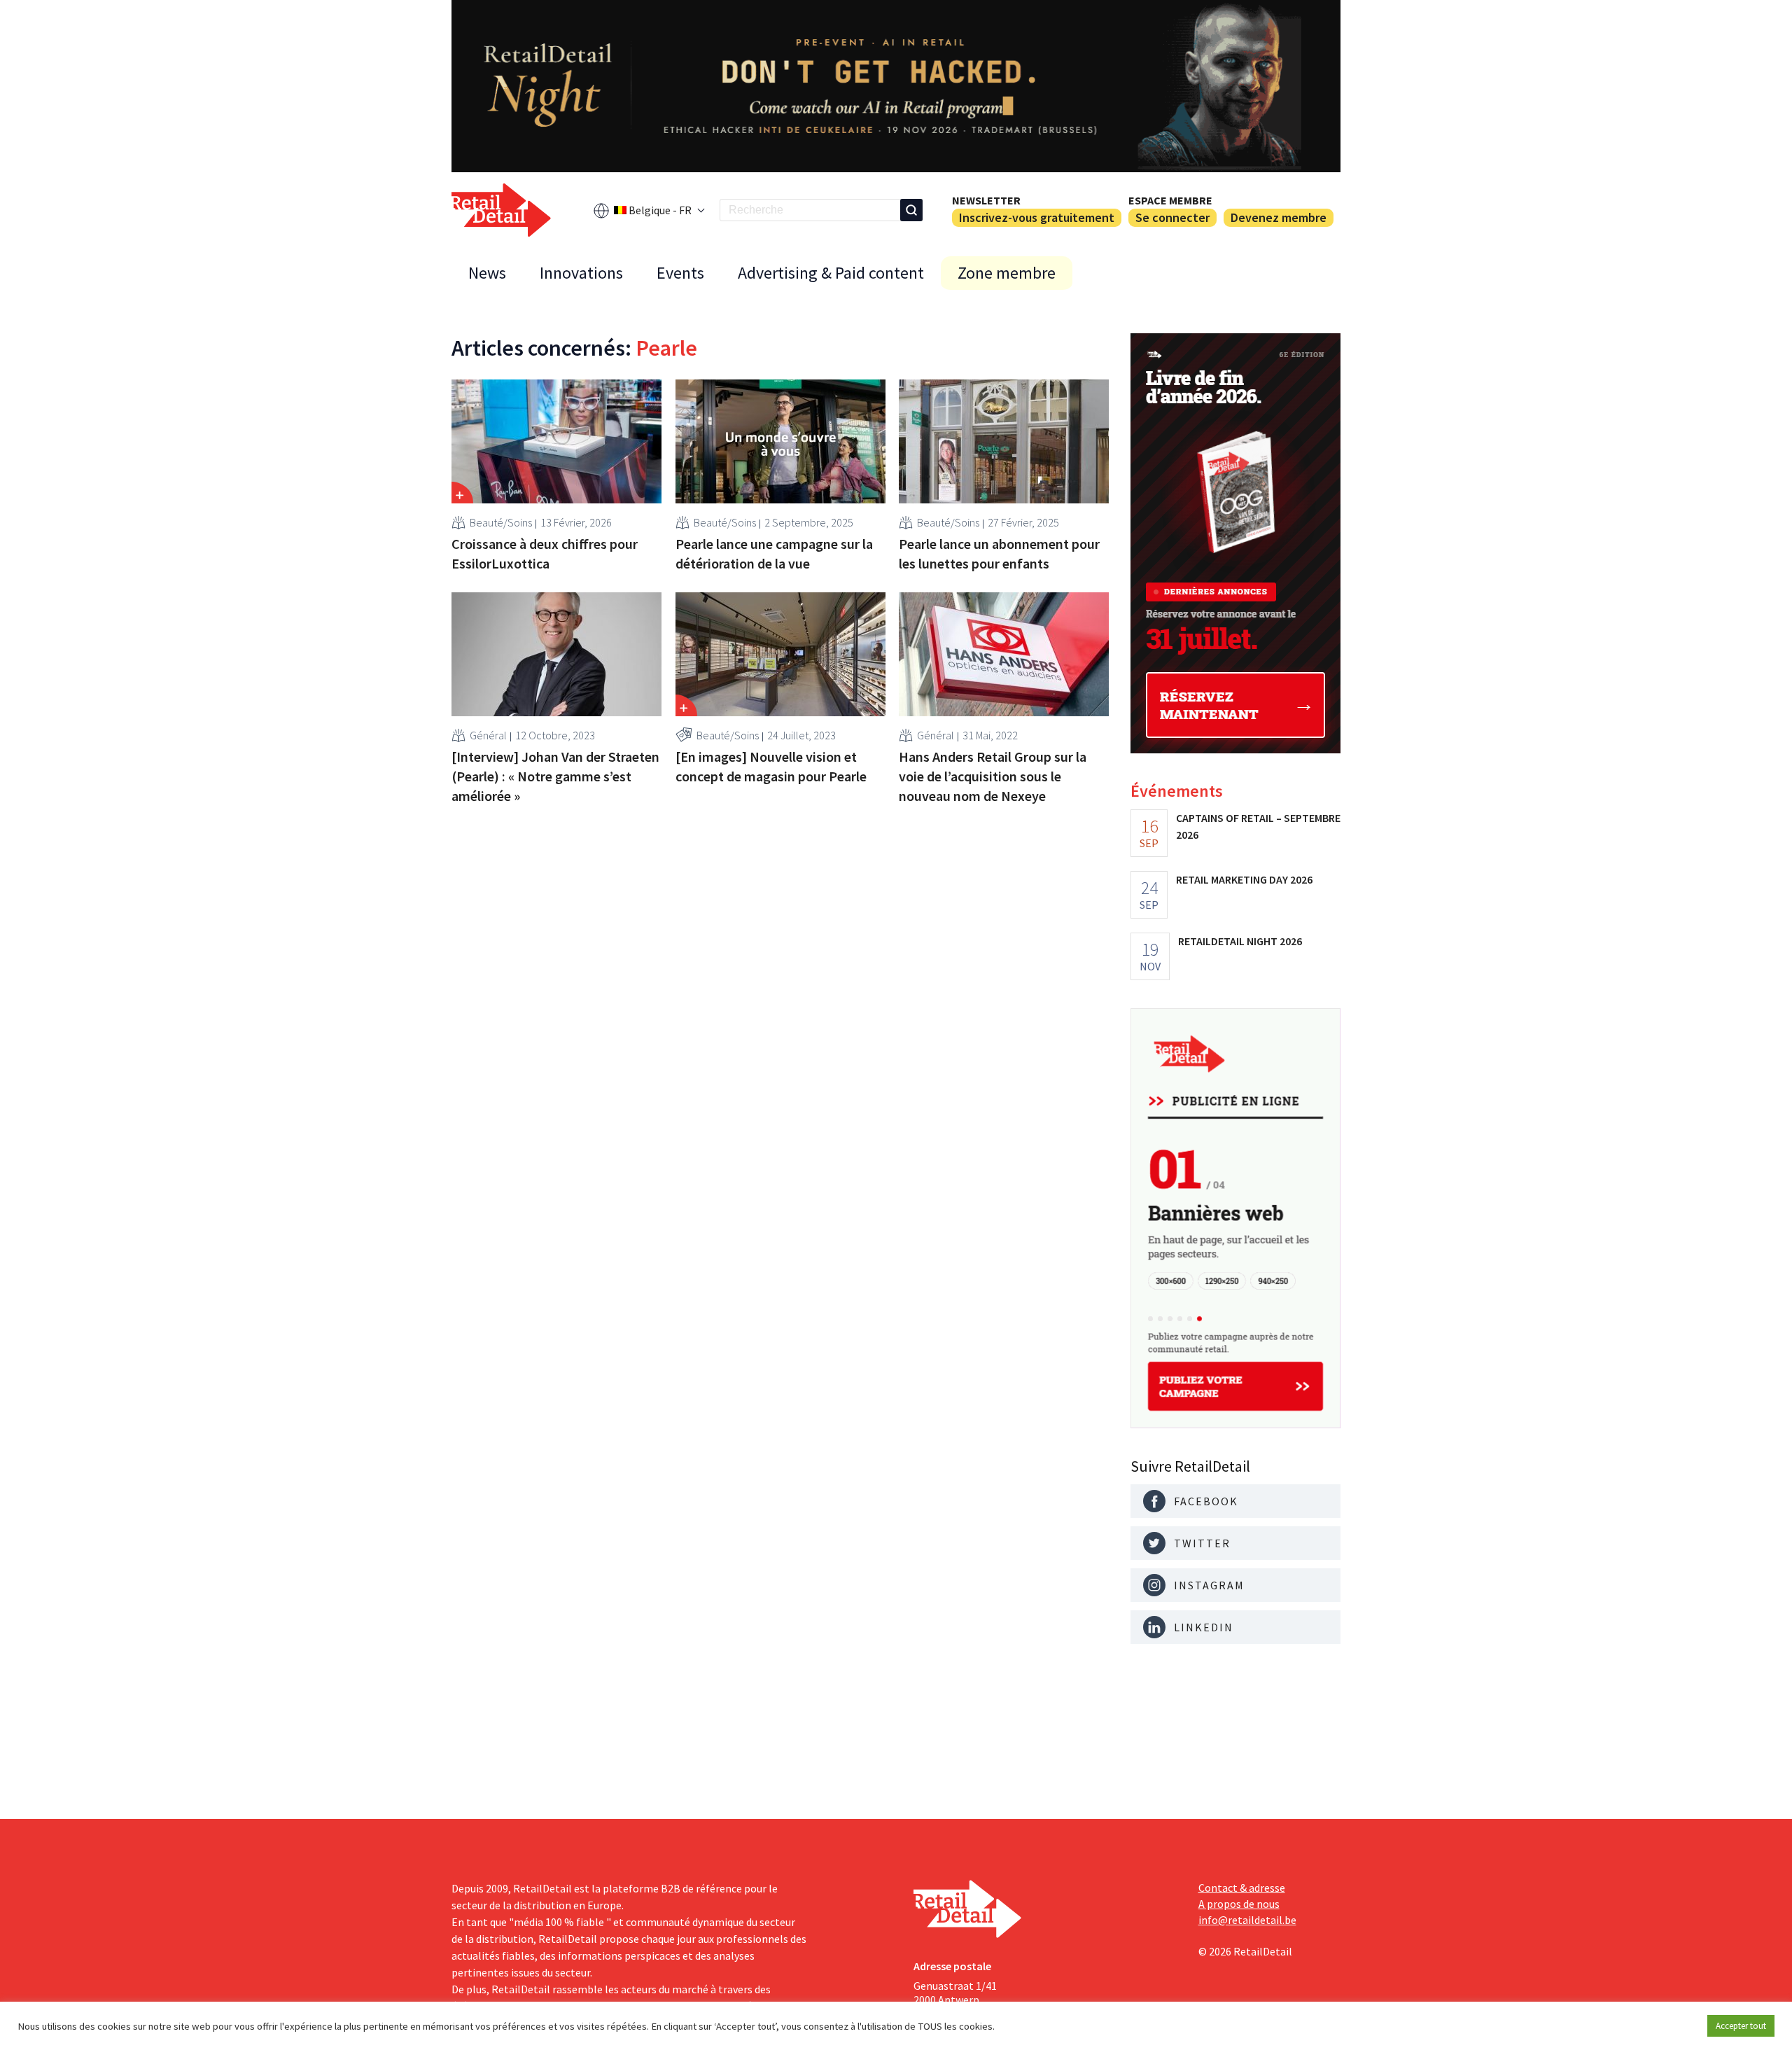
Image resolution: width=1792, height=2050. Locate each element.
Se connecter (1172, 217)
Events (680, 273)
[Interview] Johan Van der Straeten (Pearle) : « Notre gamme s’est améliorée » (555, 776)
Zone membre (1007, 273)
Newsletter (986, 200)
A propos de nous (1239, 1904)
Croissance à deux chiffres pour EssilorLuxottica (545, 553)
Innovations (581, 273)
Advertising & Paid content (831, 273)
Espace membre (1170, 200)
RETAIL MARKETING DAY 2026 (1244, 879)
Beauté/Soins (501, 522)
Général (488, 735)
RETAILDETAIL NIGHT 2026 (1240, 941)
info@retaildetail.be (1247, 1920)
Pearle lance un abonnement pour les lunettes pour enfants (999, 553)
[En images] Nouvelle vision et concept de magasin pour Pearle (771, 766)
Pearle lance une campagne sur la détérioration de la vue (774, 553)
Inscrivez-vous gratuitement (1037, 217)
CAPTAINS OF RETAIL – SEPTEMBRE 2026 (1258, 826)
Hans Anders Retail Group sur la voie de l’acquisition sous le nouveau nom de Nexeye (993, 776)
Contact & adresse (1242, 1888)
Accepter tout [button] (1741, 2026)
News (487, 273)
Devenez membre (1279, 217)
